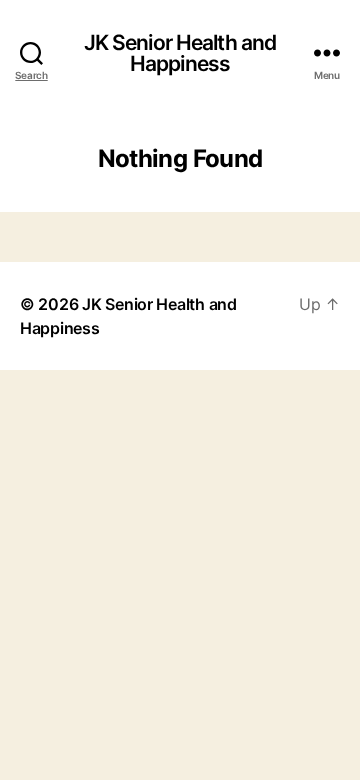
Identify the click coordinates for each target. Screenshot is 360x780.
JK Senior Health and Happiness (180, 53)
